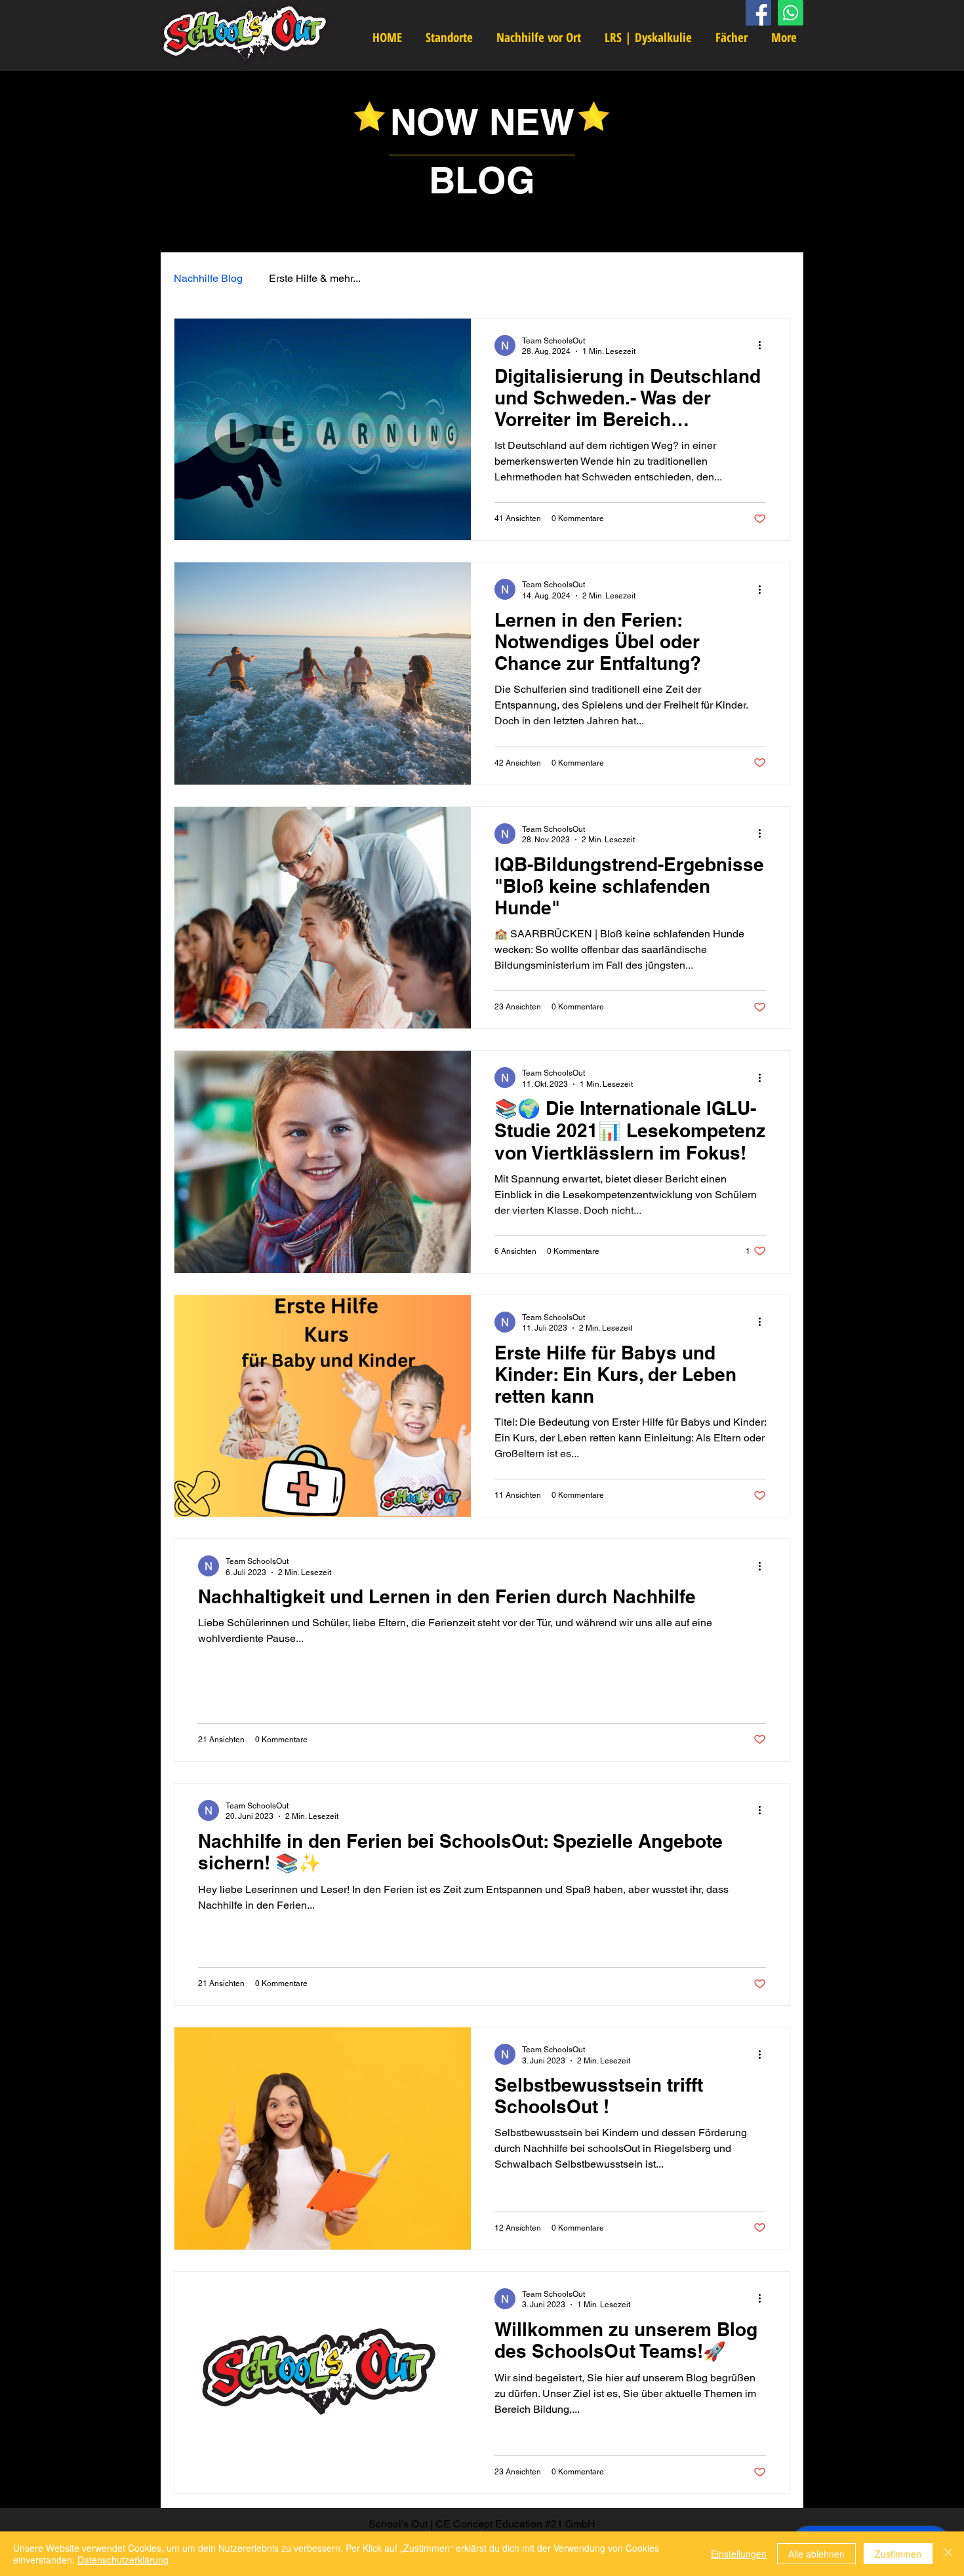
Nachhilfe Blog (208, 278)
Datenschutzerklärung (123, 2560)
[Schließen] (948, 2554)
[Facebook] (758, 13)
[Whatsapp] (791, 13)
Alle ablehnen (816, 2554)
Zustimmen (898, 2554)
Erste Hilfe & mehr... (315, 278)
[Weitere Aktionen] (764, 345)
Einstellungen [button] (739, 2554)
